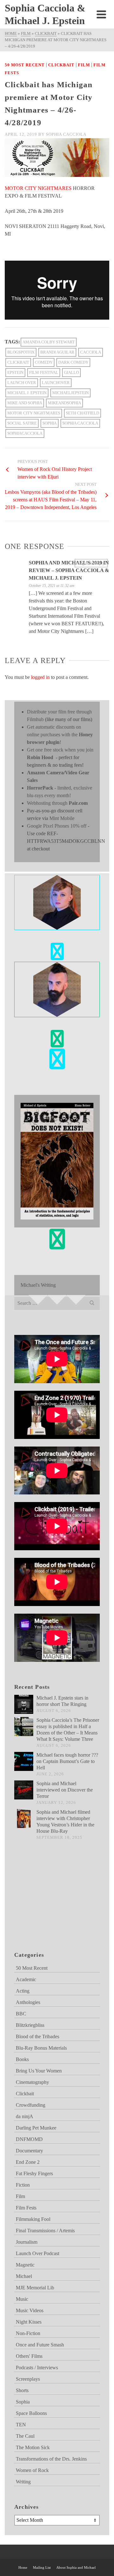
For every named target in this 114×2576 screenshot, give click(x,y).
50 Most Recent (25, 65)
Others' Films (29, 2356)
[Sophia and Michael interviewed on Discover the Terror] (24, 1790)
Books (22, 2059)
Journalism (27, 2242)
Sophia (50, 423)
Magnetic (25, 2265)
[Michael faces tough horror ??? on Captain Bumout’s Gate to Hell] (24, 1761)
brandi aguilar (57, 352)
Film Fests (26, 2208)
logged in (40, 677)
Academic (26, 1979)
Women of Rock (32, 2470)
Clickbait (61, 65)
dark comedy (73, 362)
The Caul (25, 2436)
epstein (15, 372)
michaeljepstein (70, 393)
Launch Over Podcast (38, 2253)
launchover (56, 383)
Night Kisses (29, 2322)
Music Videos (30, 2310)
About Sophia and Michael (76, 2567)
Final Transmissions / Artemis (45, 2231)
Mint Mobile (62, 818)
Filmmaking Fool (33, 2219)
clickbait (18, 362)
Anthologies (28, 2002)
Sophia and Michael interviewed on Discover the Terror (65, 1790)
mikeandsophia (64, 403)
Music (22, 2299)
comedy (44, 362)
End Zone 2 (28, 2162)
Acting (23, 1991)
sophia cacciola (80, 423)
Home (23, 2567)
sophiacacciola (25, 433)
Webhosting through (57, 803)
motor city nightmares (34, 413)
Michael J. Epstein (27, 393)
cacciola (91, 352)
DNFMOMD (29, 2139)
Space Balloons (31, 2413)
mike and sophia (25, 403)
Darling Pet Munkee (36, 2128)
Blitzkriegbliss (30, 2025)
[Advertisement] (46, 1903)
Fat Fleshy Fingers (34, 2173)
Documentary (29, 2151)
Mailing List (42, 2567)
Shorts (22, 2390)
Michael (24, 2276)
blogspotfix (21, 352)
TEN (21, 2425)
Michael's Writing (38, 1285)
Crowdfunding (31, 2105)
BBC (21, 2014)
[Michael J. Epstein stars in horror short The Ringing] (24, 1704)
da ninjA (25, 2116)
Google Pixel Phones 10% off (57, 826)
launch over (22, 383)
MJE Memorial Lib (35, 2288)
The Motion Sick (33, 2447)
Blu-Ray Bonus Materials (41, 2048)
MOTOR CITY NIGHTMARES (38, 188)
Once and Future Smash (40, 2345)
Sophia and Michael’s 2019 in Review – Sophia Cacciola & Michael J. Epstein (69, 570)
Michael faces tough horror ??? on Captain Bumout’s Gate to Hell (67, 1761)
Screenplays (28, 2379)
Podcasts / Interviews (37, 2368)
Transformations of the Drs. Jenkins (51, 2459)
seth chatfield (82, 413)
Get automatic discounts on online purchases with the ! (60, 735)
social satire (22, 423)
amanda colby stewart (49, 342)
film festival (44, 372)
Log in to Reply (91, 563)
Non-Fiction (28, 2333)
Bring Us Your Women (39, 2071)
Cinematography (32, 2082)
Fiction (23, 2185)
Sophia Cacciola (66, 134)
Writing (23, 2482)
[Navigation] (101, 14)
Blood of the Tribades (38, 2036)
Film (84, 65)
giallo (71, 372)
